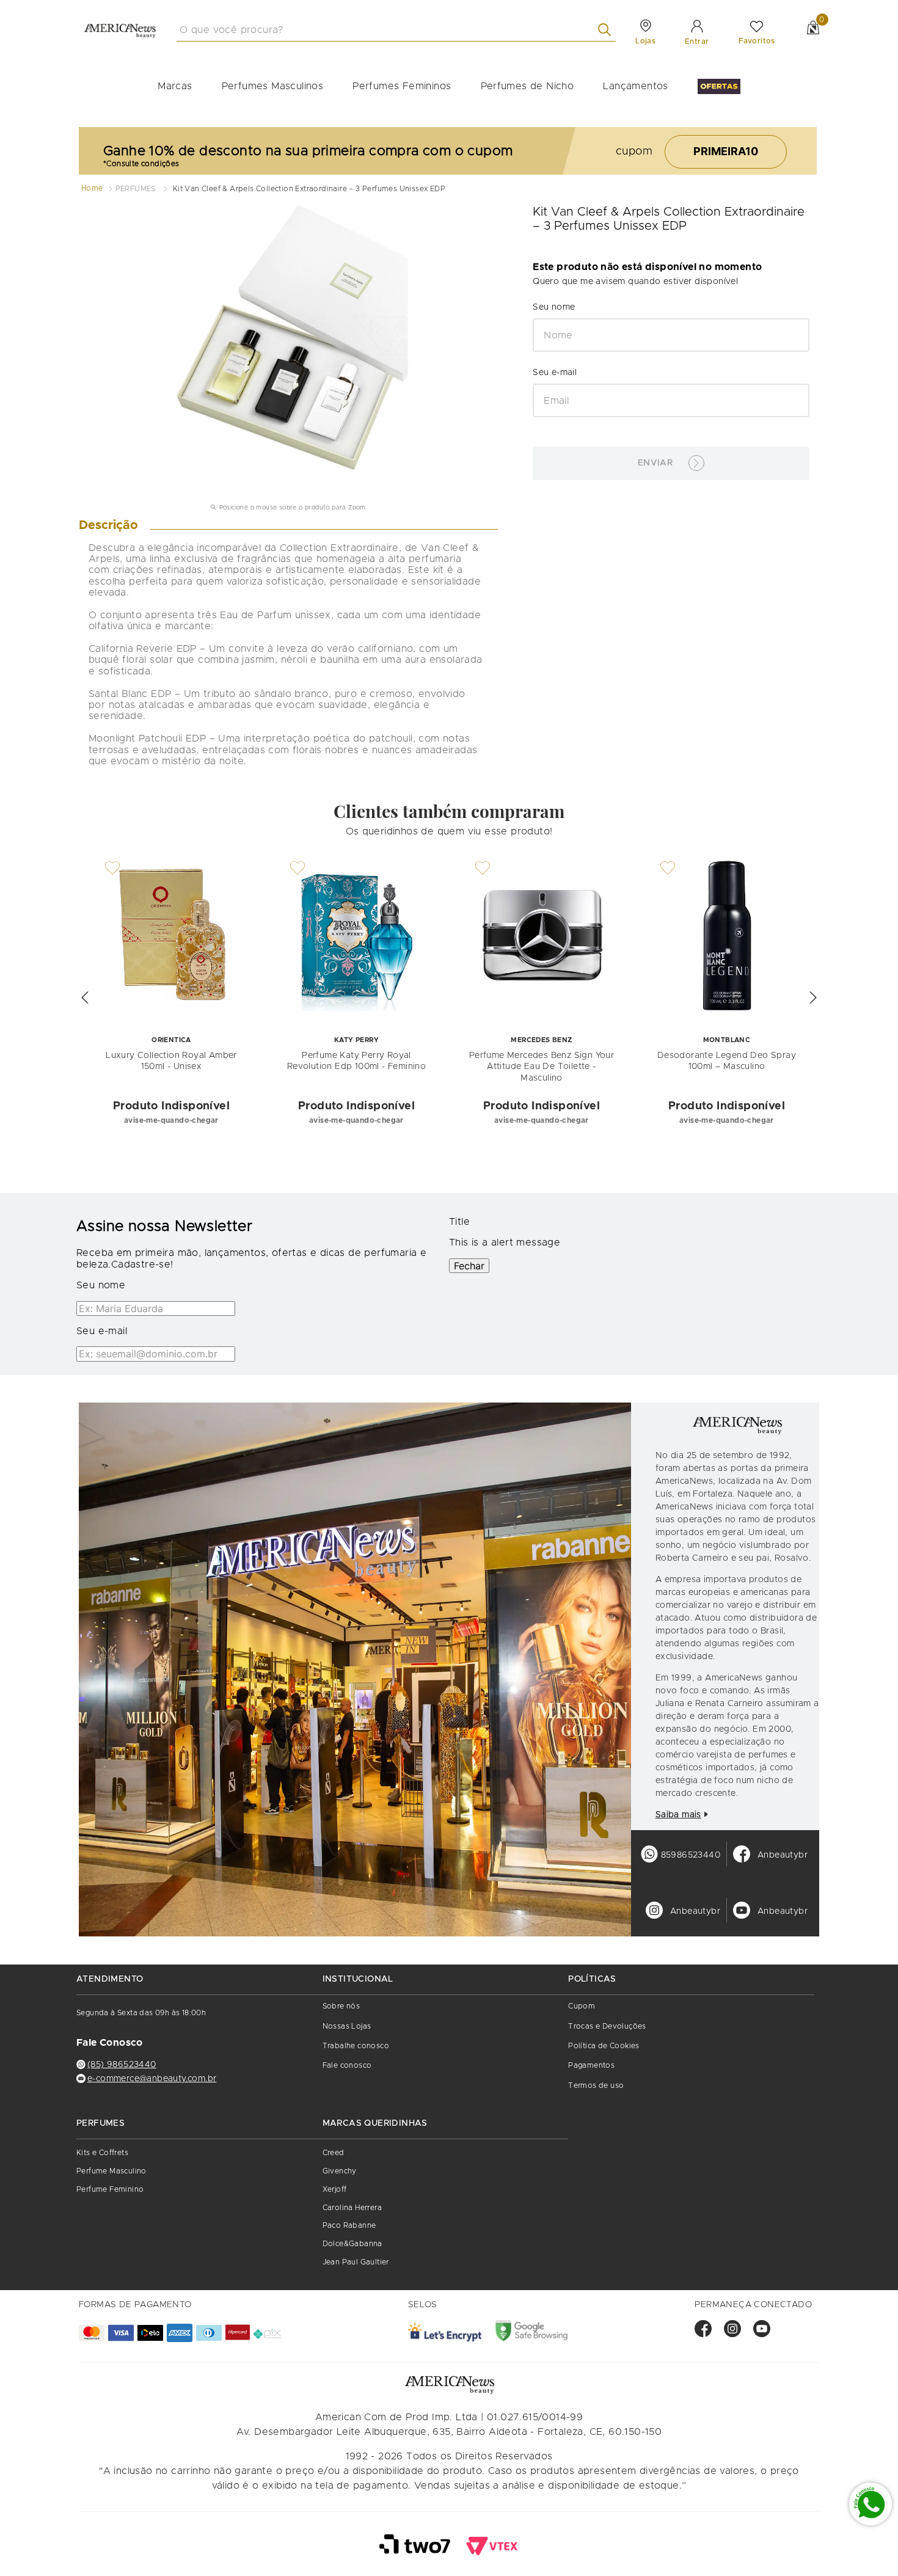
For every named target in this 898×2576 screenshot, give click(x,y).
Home (92, 188)
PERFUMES (136, 189)
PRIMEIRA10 (726, 151)
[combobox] (396, 30)
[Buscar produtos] (607, 30)
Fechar (469, 1266)
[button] (85, 998)
